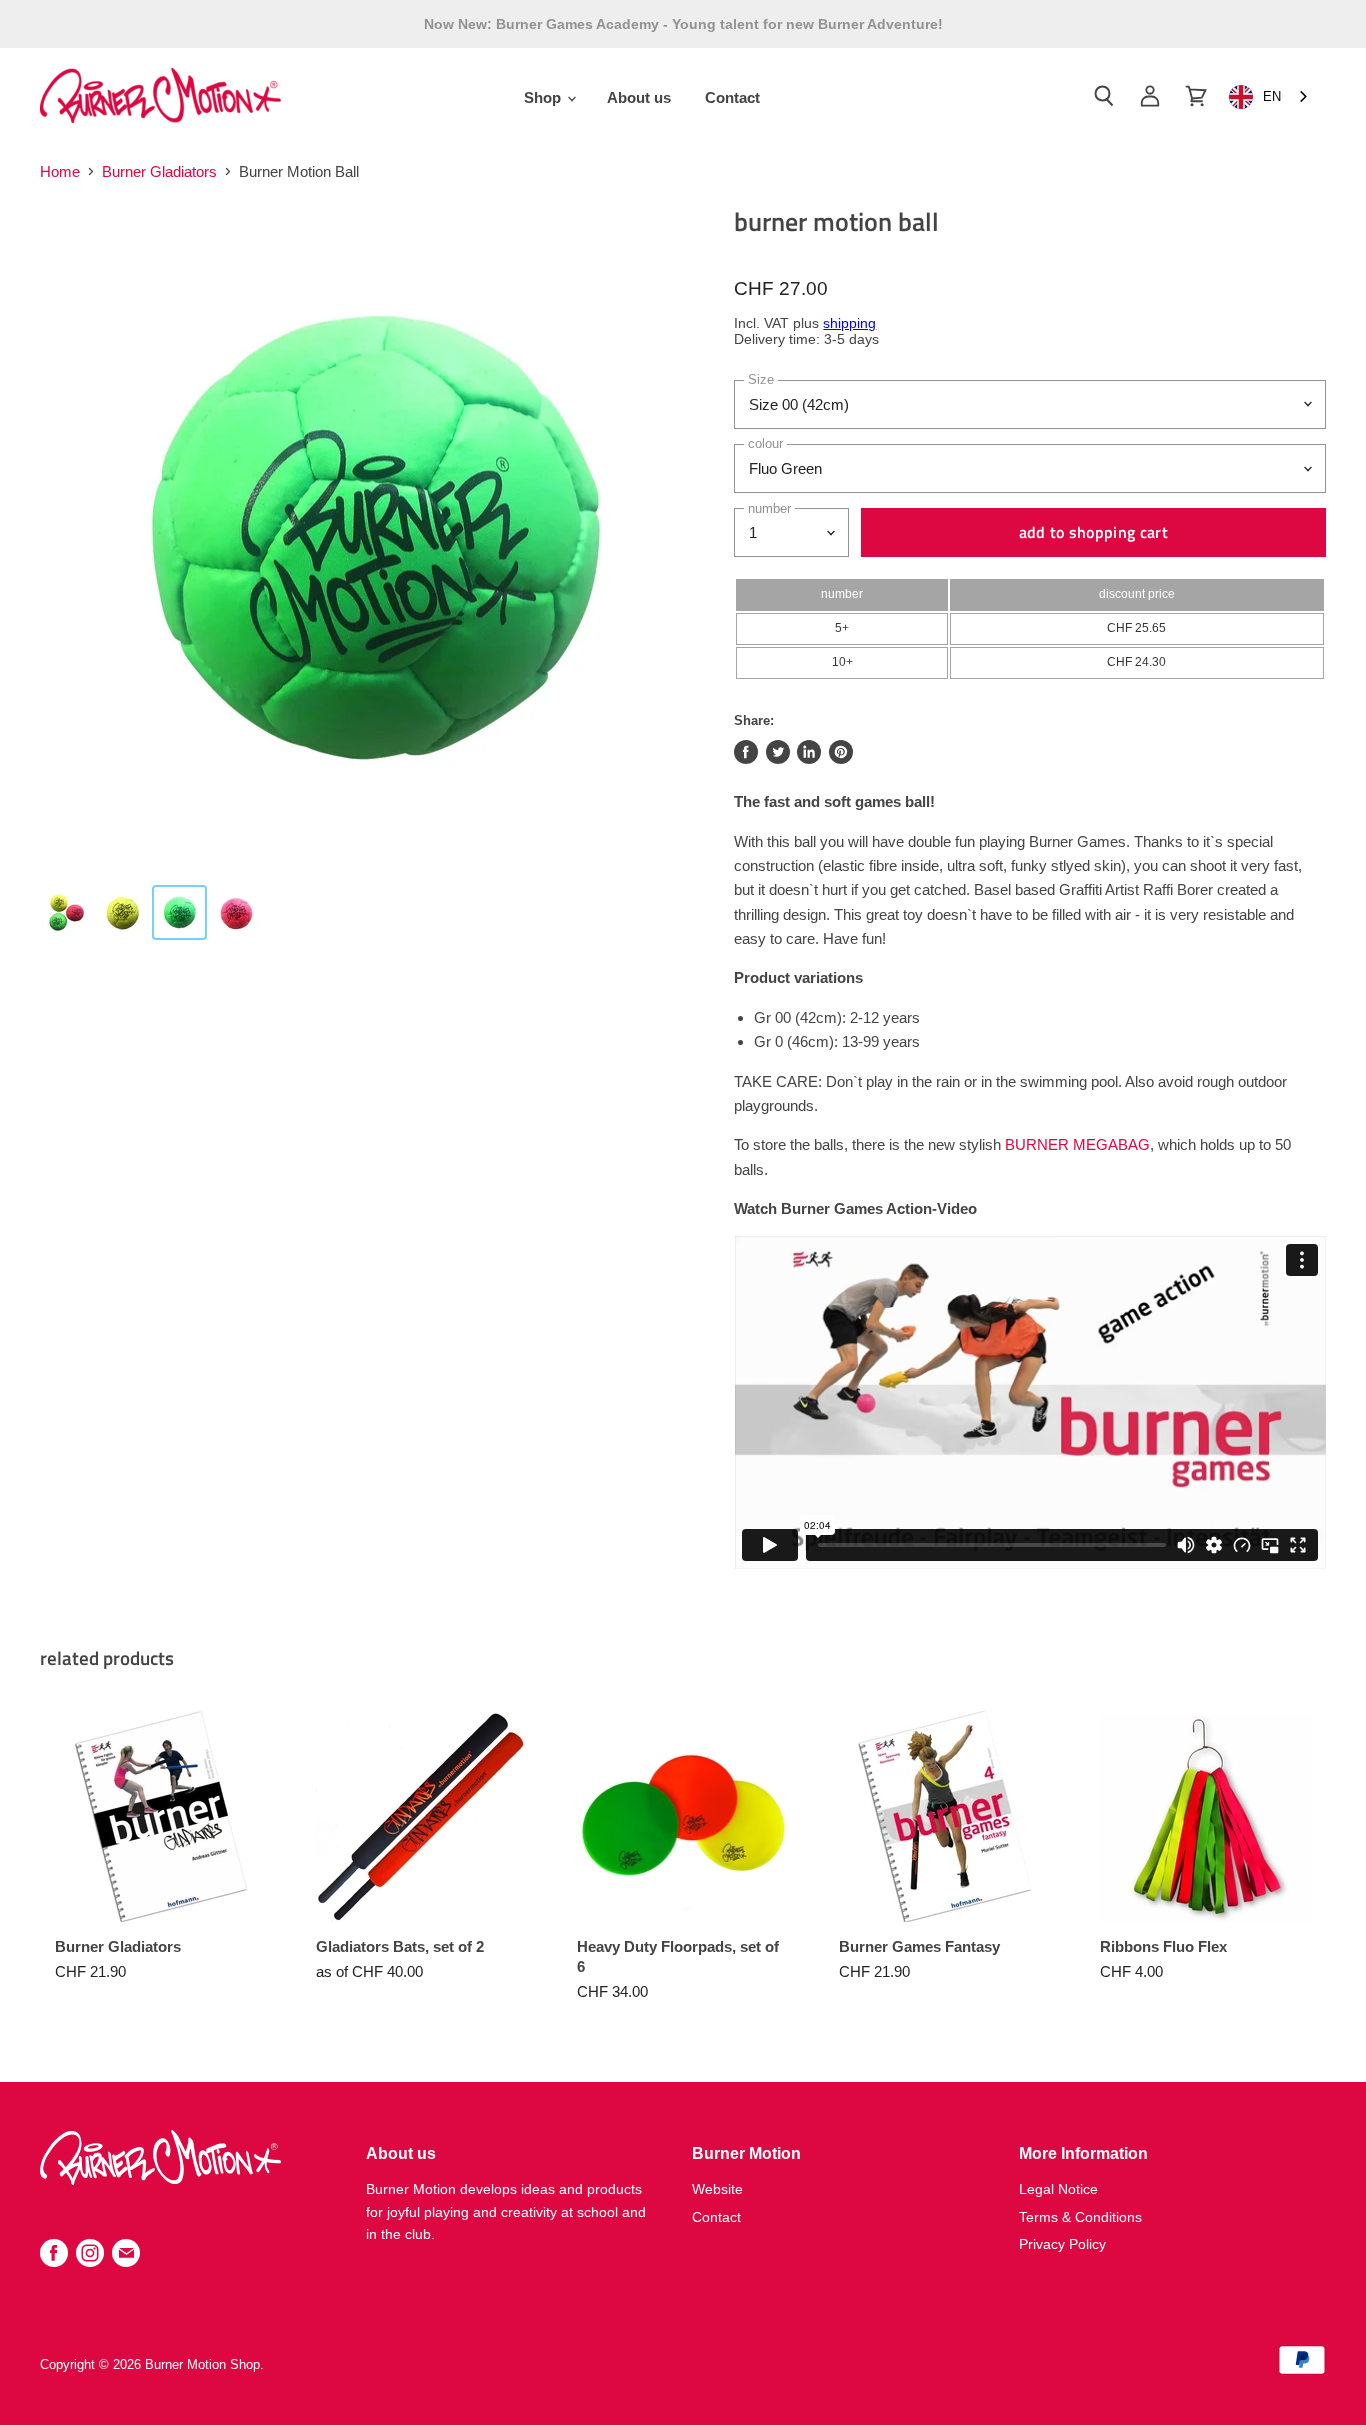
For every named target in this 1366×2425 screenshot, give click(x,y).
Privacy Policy (1062, 2244)
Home (60, 171)
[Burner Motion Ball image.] (371, 537)
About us (639, 97)
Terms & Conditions (1080, 2217)
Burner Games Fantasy (919, 1946)
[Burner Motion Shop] (160, 2179)
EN (1272, 96)
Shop (544, 97)
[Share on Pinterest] (841, 752)
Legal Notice (1058, 2189)
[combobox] (1270, 97)
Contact (732, 97)
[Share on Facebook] (746, 752)
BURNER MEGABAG (1077, 1144)
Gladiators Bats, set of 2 (400, 1946)
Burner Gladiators (159, 171)
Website (717, 2189)
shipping (849, 323)
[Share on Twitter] (778, 752)
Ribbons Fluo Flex (1163, 1946)
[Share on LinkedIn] (809, 752)
